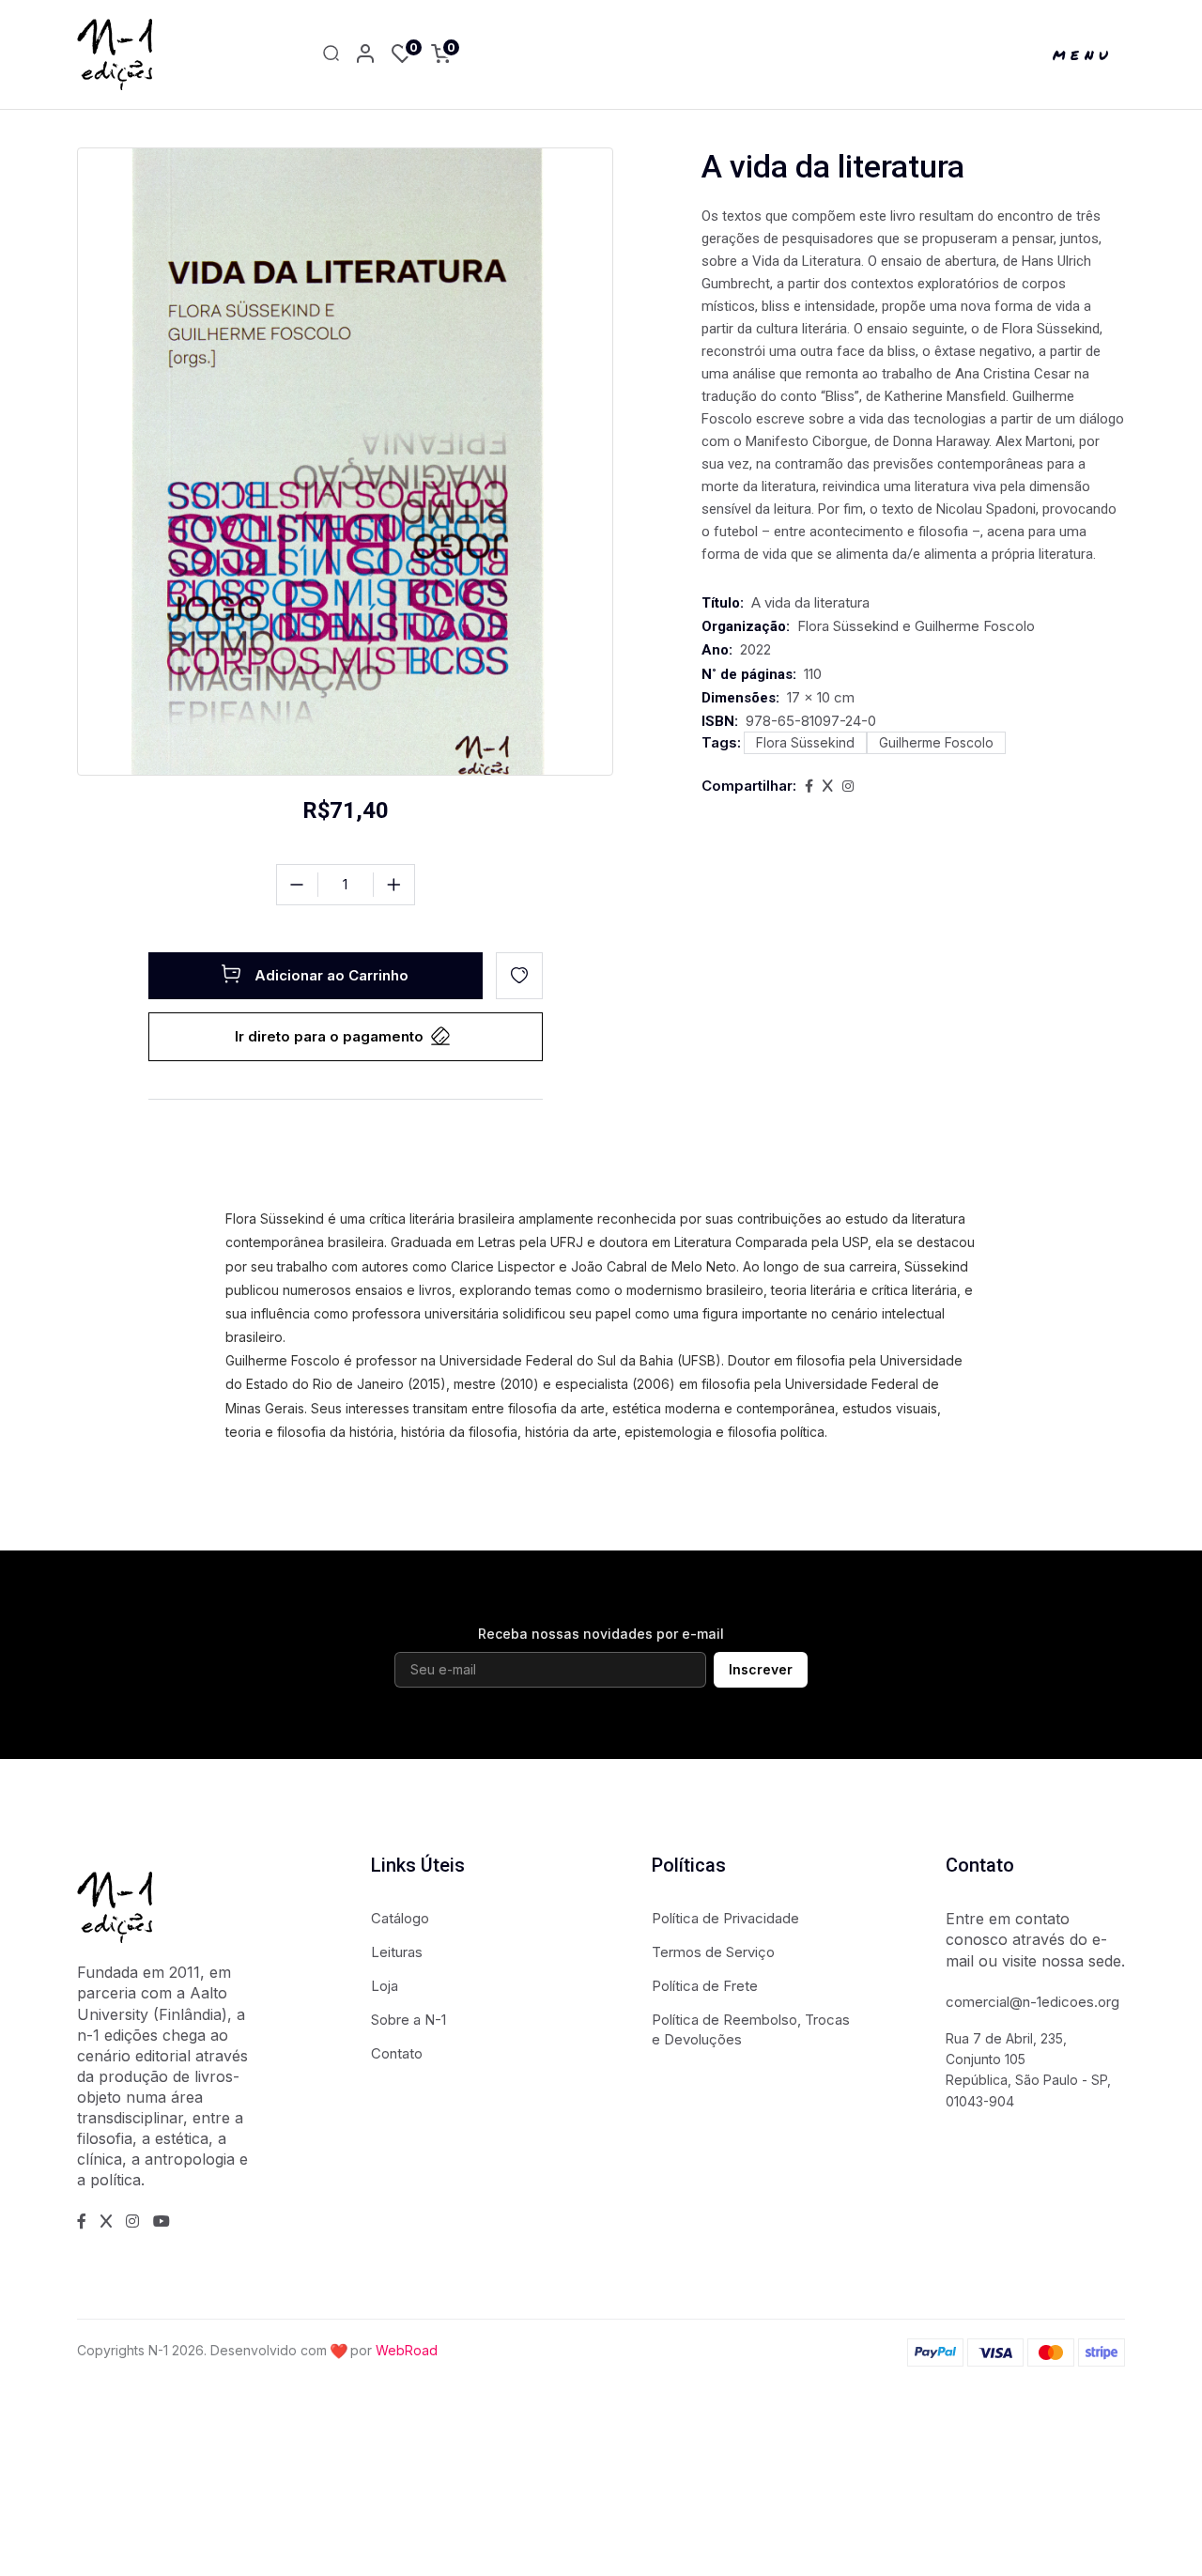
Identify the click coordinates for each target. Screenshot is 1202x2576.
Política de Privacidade (725, 1918)
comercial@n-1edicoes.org (1032, 2002)
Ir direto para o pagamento (329, 1036)
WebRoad (407, 2350)
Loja (385, 1986)
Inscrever (761, 1669)
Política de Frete (705, 1986)
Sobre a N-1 (408, 2020)
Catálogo (400, 1918)
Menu (1083, 54)
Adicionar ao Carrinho (331, 975)
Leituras (397, 1952)
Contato (397, 2053)
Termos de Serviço (713, 1952)
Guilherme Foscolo (936, 742)
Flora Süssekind (805, 742)
